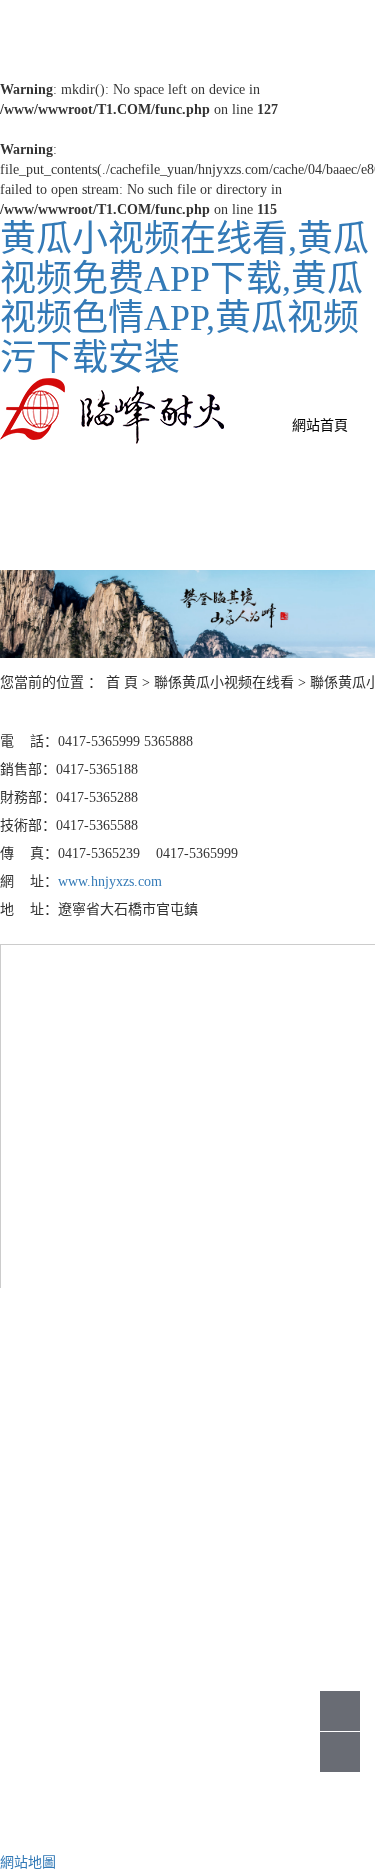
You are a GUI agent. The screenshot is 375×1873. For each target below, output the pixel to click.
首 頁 (122, 682)
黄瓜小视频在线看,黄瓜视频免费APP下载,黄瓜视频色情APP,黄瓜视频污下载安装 (184, 298)
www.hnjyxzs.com (110, 881)
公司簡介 (269, 1465)
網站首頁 (320, 425)
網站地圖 (28, 1862)
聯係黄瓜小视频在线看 (224, 682)
